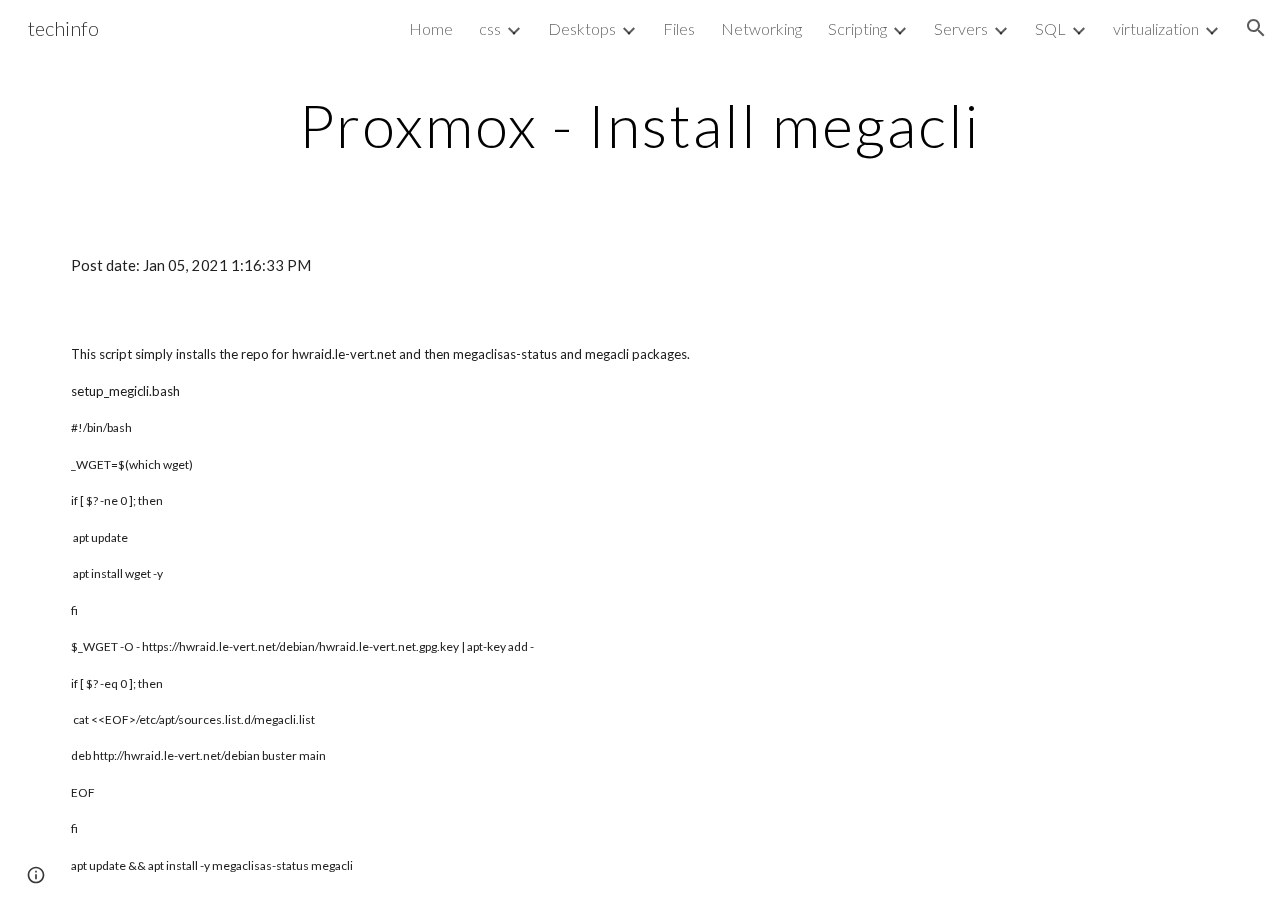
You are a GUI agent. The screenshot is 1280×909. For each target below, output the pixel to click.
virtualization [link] (1156, 28)
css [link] (490, 28)
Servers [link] (961, 28)
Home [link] (431, 28)
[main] (640, 125)
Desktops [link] (582, 28)
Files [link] (679, 28)
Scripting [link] (857, 28)
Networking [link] (761, 28)
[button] (1256, 28)
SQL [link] (1050, 28)
